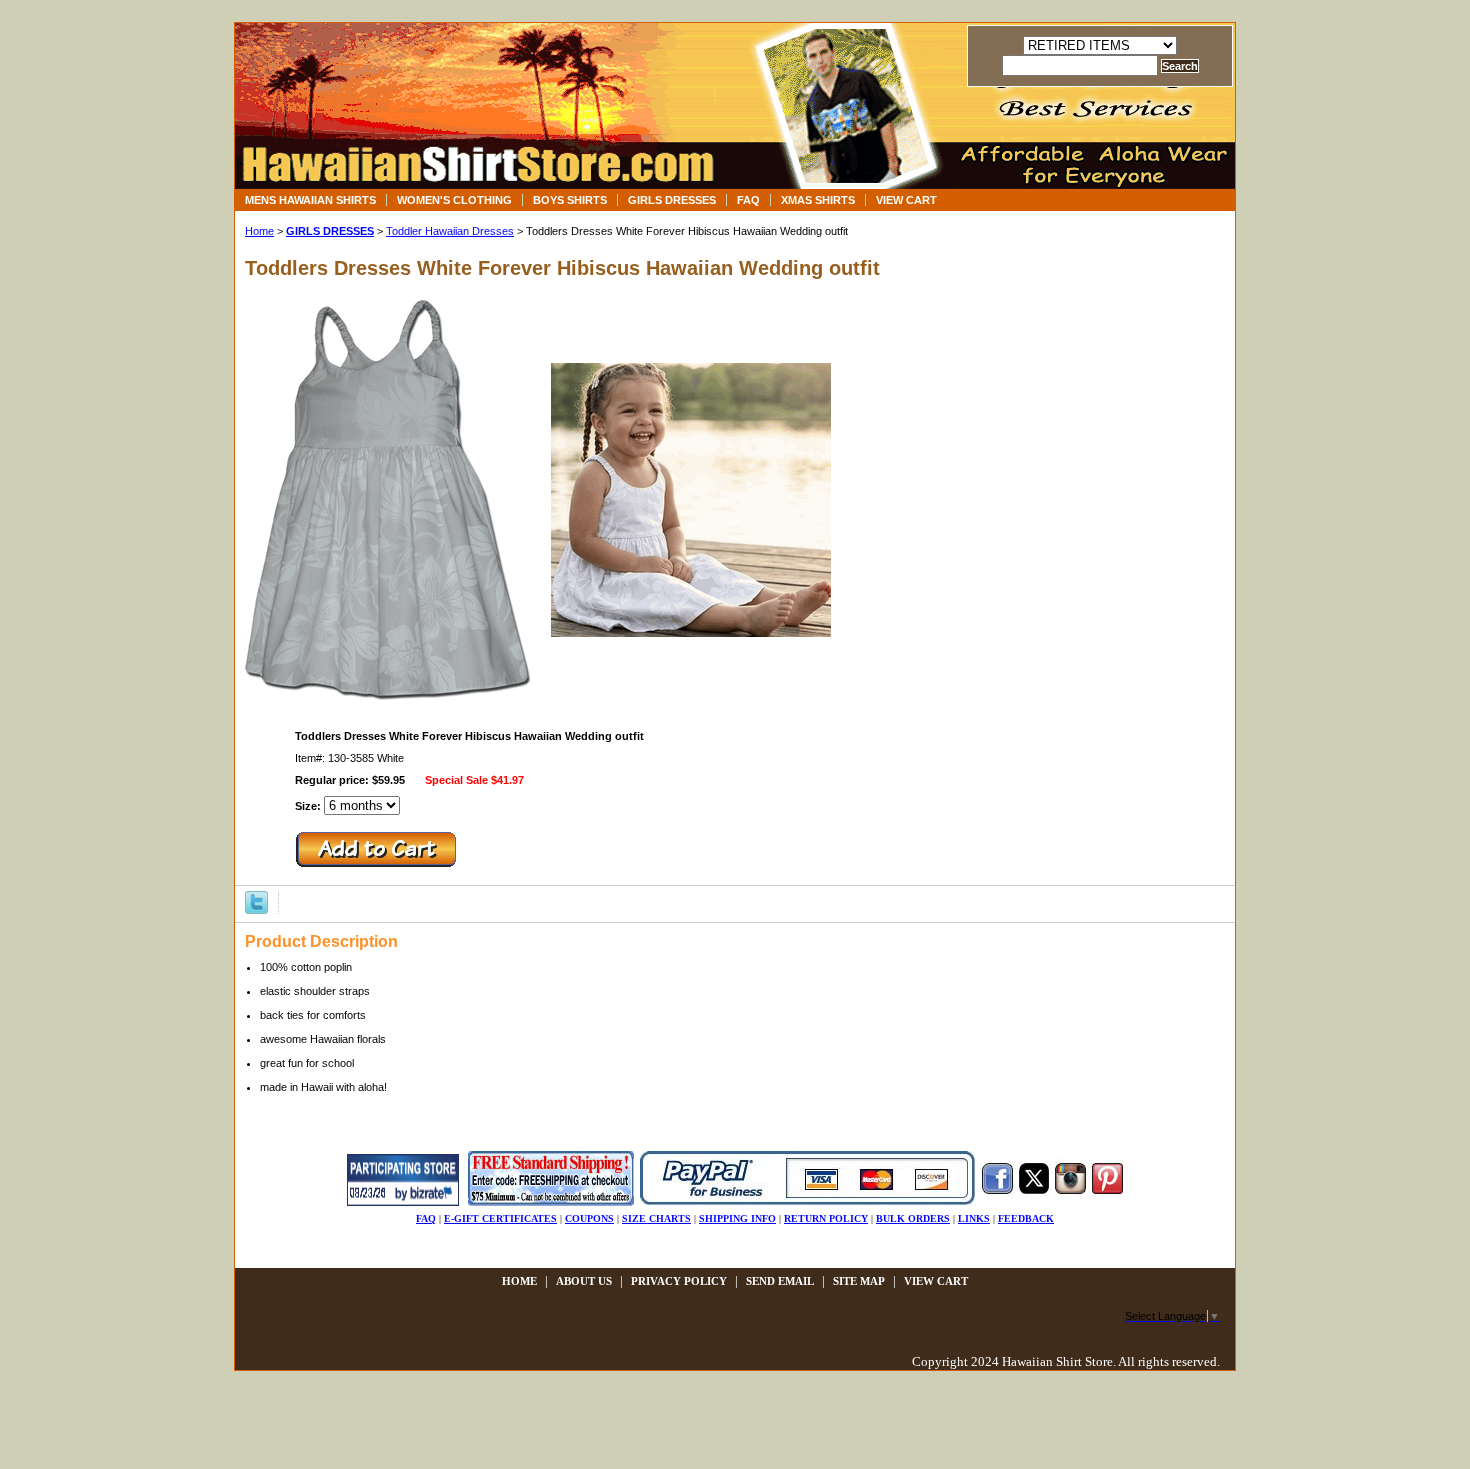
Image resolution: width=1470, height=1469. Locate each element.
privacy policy (679, 1281)
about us (584, 1281)
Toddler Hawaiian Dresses (450, 231)
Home (259, 231)
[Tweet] (256, 901)
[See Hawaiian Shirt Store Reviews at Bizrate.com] (403, 1202)
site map (859, 1281)
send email (780, 1281)
